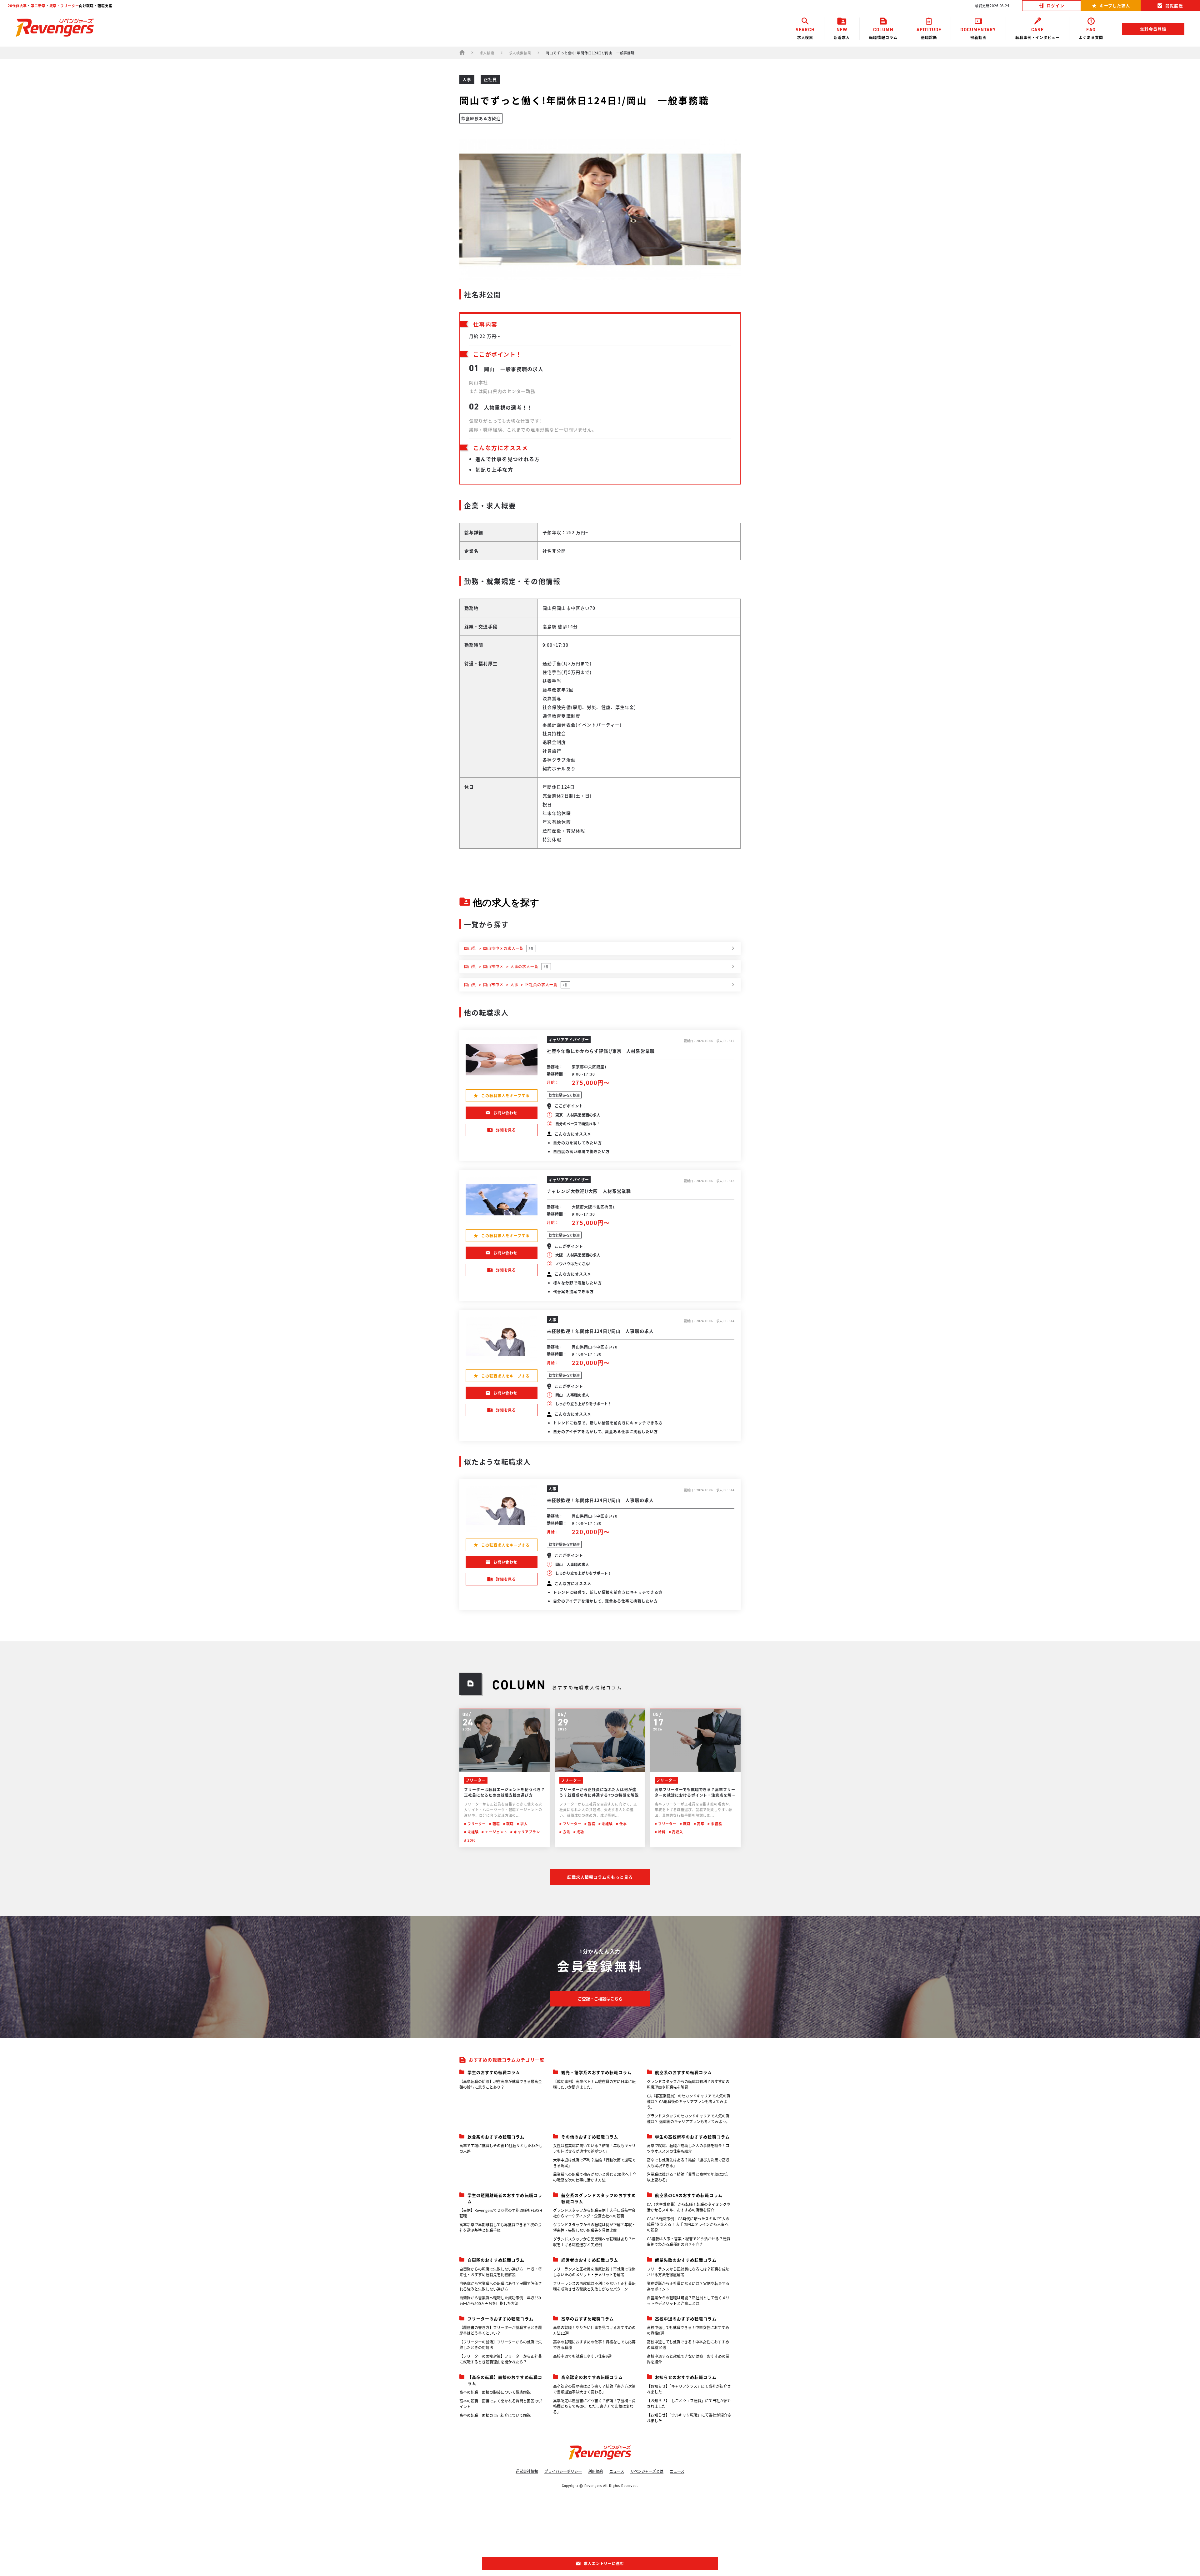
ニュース (617, 2471)
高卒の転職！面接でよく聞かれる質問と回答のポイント (501, 2404)
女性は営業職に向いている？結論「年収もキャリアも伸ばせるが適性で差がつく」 (594, 2148)
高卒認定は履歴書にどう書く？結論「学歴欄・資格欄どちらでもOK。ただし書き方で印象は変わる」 (594, 2406)
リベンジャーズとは (647, 2471)
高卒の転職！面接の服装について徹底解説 (495, 2392)
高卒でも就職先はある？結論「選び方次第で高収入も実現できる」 (688, 2163)
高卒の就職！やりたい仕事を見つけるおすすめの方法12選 (594, 2330)
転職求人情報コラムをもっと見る (600, 1877)
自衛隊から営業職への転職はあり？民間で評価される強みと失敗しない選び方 (501, 2286)
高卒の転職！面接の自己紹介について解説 (495, 2415)
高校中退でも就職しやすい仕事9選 (582, 2356)
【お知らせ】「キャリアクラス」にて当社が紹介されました (689, 2389)
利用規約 (596, 2471)
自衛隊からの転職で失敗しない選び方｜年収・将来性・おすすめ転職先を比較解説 (501, 2272)
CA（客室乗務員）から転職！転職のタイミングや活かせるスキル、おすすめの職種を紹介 (689, 2207)
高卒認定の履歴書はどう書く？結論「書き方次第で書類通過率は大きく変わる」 (594, 2389)
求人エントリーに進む (604, 2563)
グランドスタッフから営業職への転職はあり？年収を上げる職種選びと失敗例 (594, 2242)
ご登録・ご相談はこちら (600, 1999)
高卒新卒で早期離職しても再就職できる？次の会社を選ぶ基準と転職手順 (500, 2227)
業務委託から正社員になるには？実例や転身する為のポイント (688, 2286)
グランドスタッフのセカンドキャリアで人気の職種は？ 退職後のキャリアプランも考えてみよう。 (688, 2119)
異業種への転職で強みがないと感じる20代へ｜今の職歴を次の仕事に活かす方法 (595, 2177)
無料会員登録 (1153, 29)
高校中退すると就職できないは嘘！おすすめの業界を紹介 (688, 2359)
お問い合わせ (506, 1113)
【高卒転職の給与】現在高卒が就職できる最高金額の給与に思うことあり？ (501, 2084)
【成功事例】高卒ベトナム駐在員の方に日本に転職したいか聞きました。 (594, 2084)
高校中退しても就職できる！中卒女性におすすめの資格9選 (688, 2330)
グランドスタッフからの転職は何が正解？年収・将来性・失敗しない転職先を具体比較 (594, 2227)
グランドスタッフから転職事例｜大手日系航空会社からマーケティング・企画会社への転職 (594, 2213)
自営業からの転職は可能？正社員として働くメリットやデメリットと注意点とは (688, 2300)
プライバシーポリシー (563, 2471)
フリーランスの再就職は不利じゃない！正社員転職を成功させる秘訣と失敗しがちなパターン (594, 2286)
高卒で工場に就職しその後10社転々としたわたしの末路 (501, 2148)
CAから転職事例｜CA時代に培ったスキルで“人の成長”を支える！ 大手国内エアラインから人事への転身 (688, 2224)
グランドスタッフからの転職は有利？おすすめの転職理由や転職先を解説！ (688, 2084)
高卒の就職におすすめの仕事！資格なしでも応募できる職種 (594, 2345)
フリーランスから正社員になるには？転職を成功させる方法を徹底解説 (688, 2272)
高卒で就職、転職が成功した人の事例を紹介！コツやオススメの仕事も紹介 (688, 2148)
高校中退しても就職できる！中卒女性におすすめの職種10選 (688, 2345)
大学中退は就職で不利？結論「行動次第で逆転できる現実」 (594, 2163)
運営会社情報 (527, 2471)
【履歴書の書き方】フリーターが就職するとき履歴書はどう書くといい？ (501, 2330)
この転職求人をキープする (505, 1095)
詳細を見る (506, 1130)
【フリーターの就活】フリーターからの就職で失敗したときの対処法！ (501, 2345)
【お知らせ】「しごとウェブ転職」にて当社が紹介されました (689, 2403)
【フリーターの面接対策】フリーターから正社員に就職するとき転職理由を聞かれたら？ (501, 2359)
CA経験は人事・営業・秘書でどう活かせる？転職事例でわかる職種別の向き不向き (689, 2241)
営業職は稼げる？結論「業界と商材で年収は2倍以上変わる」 (687, 2177)
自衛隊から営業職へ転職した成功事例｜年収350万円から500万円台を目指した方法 (500, 2300)
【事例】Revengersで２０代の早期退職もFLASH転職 (501, 2213)
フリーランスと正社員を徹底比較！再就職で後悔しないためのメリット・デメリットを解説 (594, 2272)
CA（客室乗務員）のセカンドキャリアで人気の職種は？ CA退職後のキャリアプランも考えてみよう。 (689, 2101)
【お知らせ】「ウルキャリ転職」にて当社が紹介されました (689, 2418)
